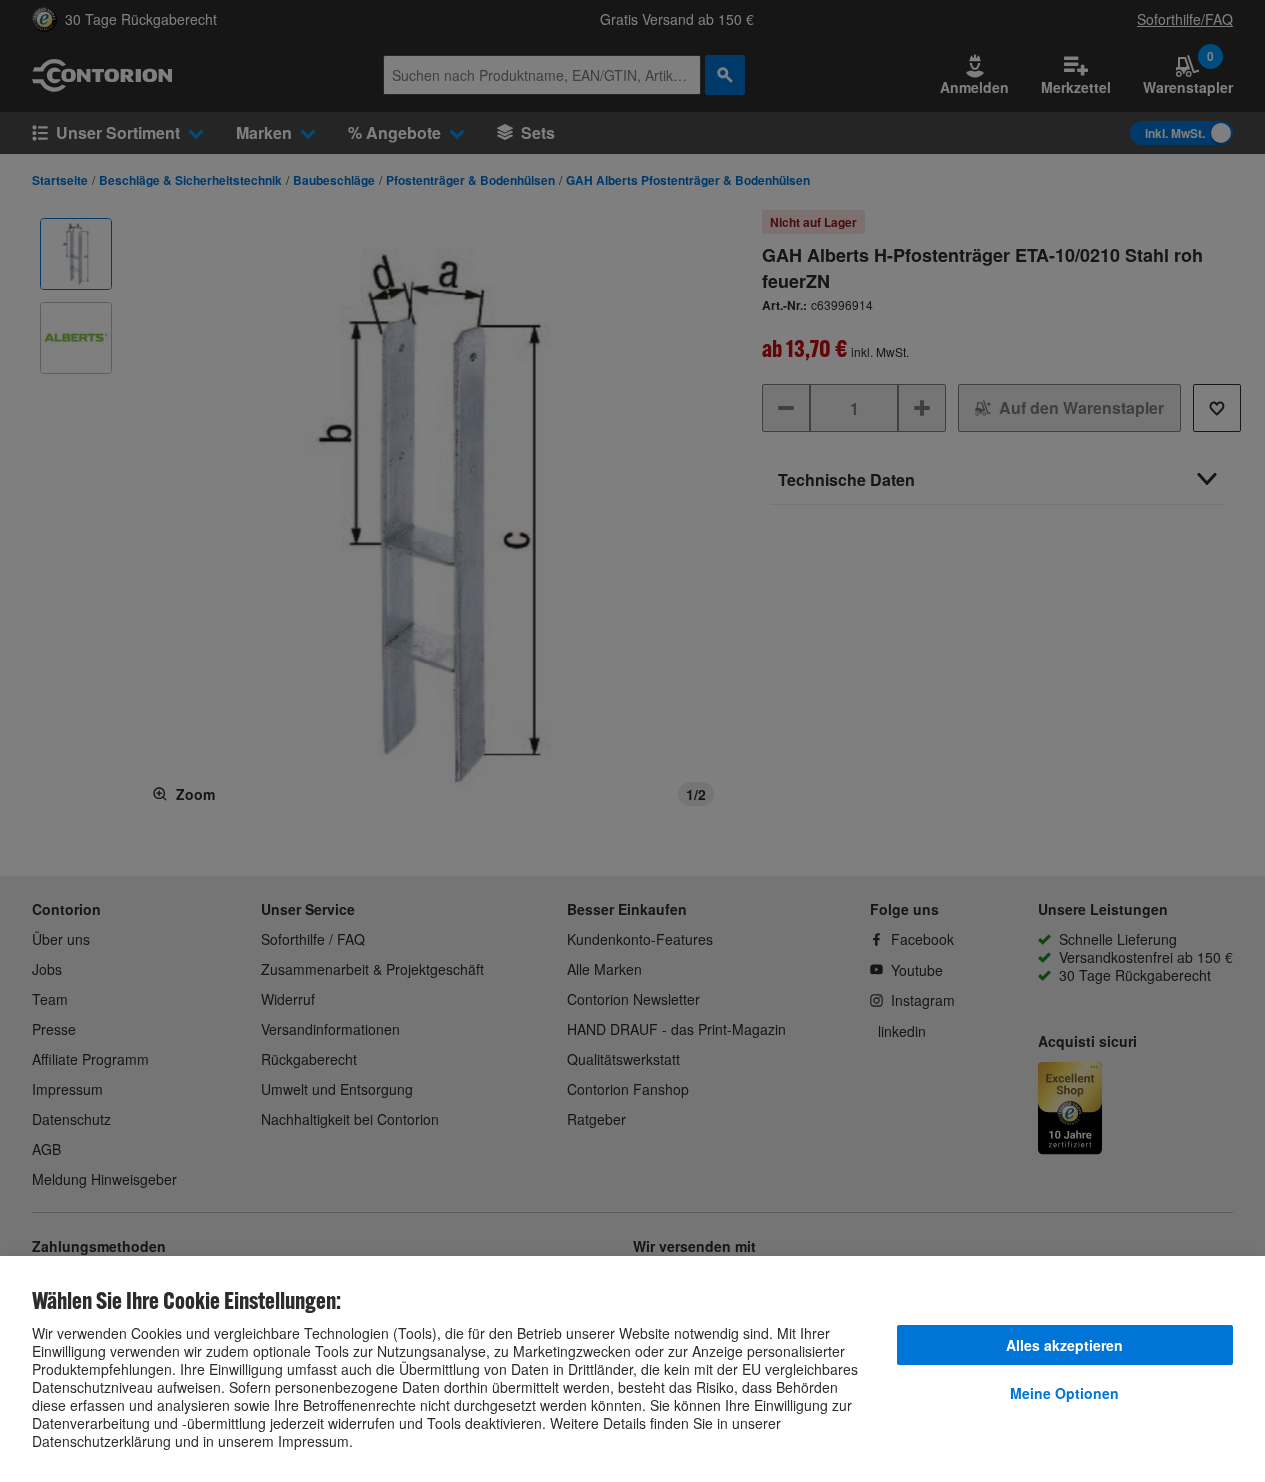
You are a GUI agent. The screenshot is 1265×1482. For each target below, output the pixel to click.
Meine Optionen (1064, 1393)
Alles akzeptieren (1064, 1345)
